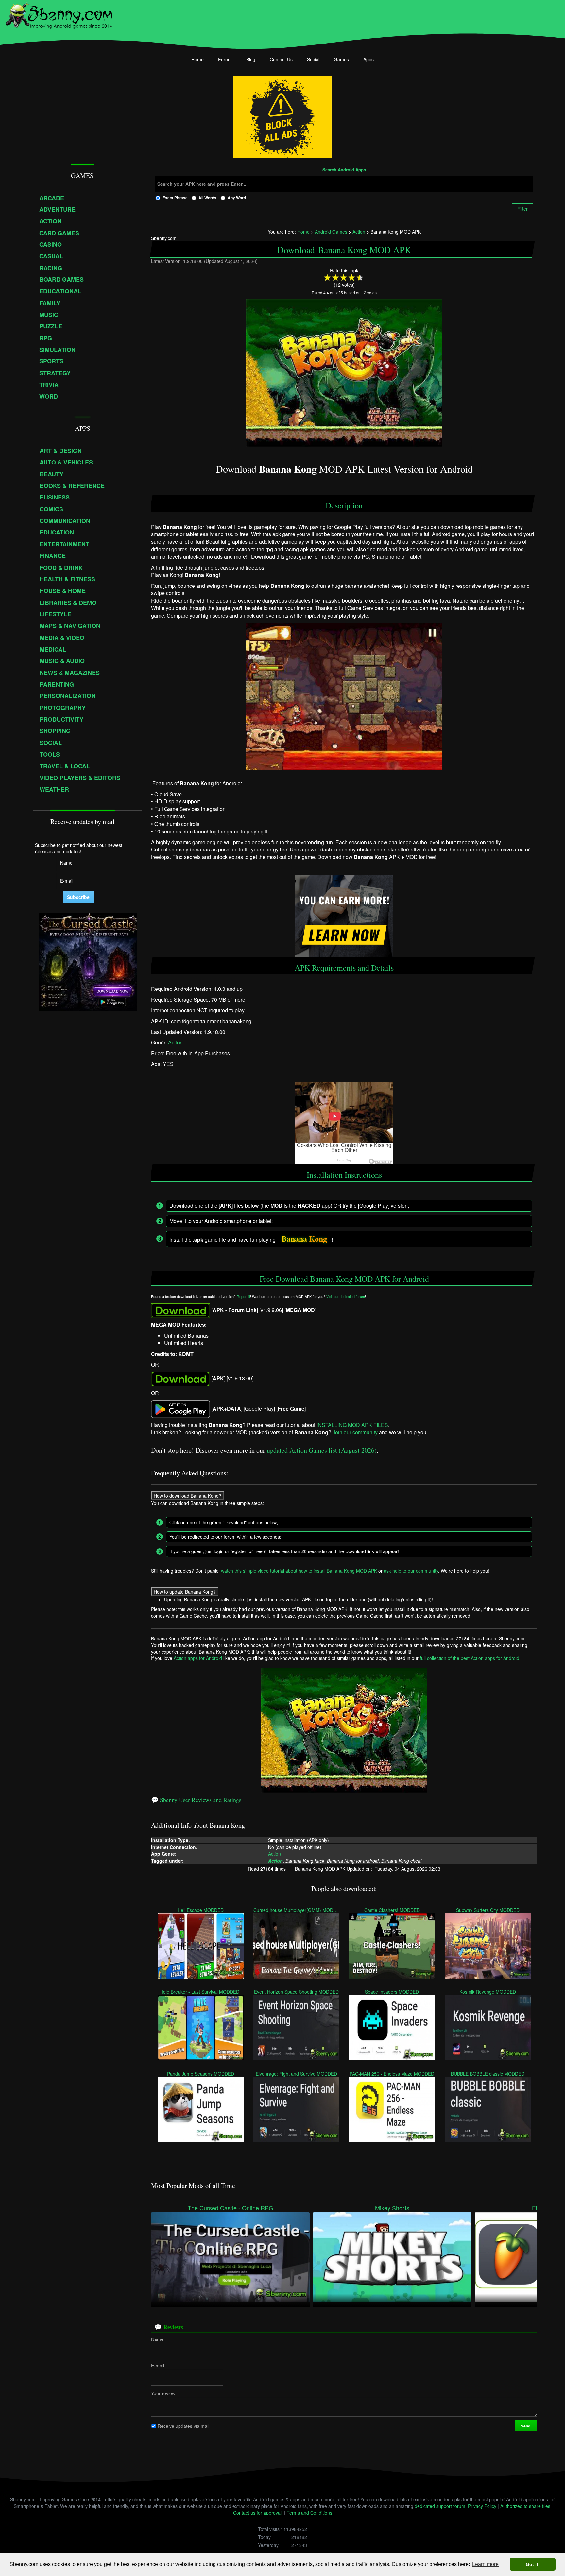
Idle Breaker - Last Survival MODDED (201, 1991)
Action (175, 1042)
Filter (522, 209)
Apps (368, 59)
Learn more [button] (485, 2564)
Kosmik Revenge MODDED (488, 1991)
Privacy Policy (482, 2506)
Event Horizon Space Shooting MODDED (296, 1991)
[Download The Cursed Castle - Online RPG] (230, 2256)
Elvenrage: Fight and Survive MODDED (296, 2073)
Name (157, 2339)
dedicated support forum (440, 2506)
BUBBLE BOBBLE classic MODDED (488, 2073)
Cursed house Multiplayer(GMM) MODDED (296, 1910)
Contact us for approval (257, 2513)
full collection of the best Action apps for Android (470, 1658)
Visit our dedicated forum (346, 1297)
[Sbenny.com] (59, 14)
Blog (251, 59)
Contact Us (281, 59)
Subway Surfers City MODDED (488, 1910)
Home (197, 59)
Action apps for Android (198, 1658)
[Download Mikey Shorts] (392, 2256)
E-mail (158, 2366)
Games (341, 59)
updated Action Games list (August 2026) (322, 1450)
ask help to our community (411, 1570)
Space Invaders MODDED (392, 1991)
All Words (207, 198)
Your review (163, 2393)
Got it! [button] (533, 2564)
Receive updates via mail (183, 2426)
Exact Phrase (175, 198)
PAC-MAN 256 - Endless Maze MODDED (392, 2073)
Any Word (237, 198)
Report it (243, 1297)
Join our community (355, 1432)
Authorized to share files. (526, 2506)
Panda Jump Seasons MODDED (201, 2073)
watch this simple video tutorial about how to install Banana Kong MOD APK (299, 1570)
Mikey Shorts (392, 2208)
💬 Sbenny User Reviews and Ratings (196, 1800)
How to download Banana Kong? (188, 1495)
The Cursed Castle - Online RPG (231, 2208)
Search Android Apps (344, 170)
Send (526, 2426)
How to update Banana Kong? (185, 1591)
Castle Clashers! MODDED (392, 1910)
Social (313, 59)
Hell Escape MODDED (201, 1910)
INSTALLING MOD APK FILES (352, 1424)
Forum (225, 59)
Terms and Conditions (309, 2513)
